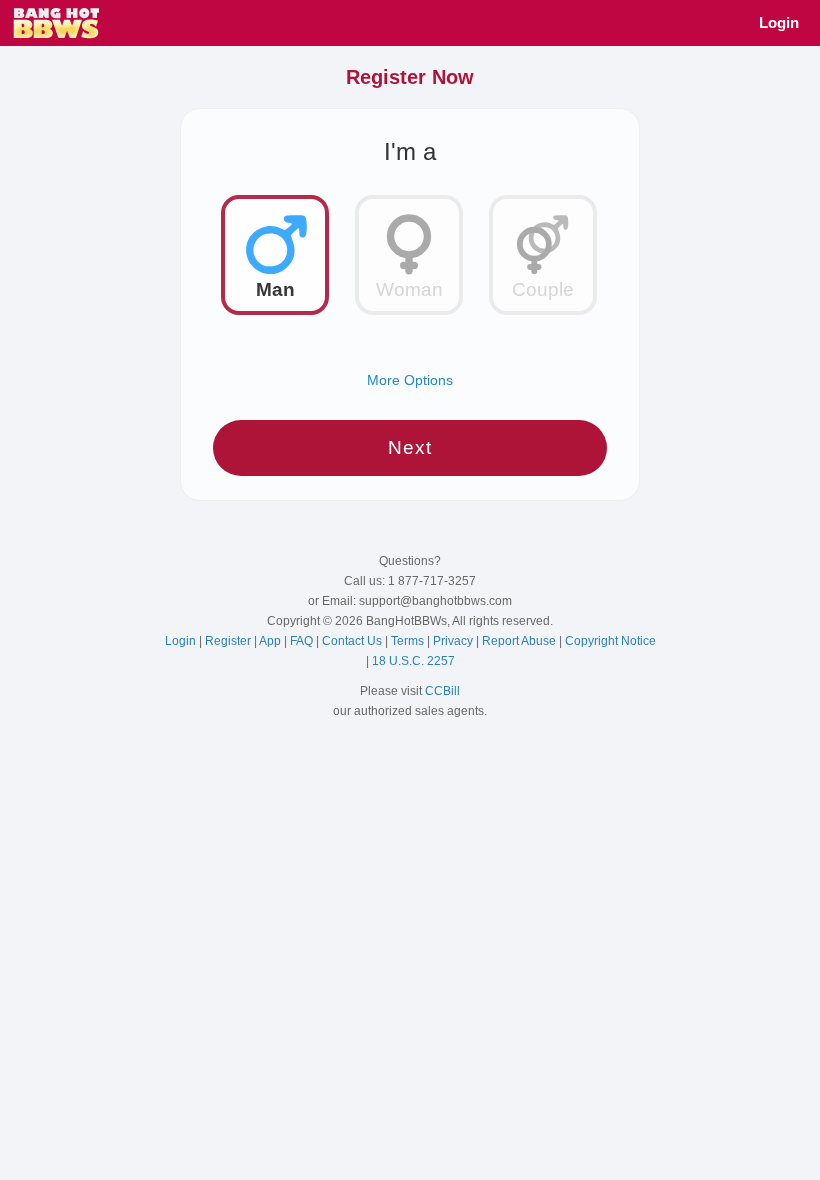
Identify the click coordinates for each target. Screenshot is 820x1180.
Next (410, 447)
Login (779, 22)
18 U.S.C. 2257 (413, 661)
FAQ (303, 641)
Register (229, 641)
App (271, 641)
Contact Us (353, 641)
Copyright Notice (610, 641)
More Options (410, 380)
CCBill (442, 691)
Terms (409, 641)
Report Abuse (520, 641)
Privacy (454, 641)
